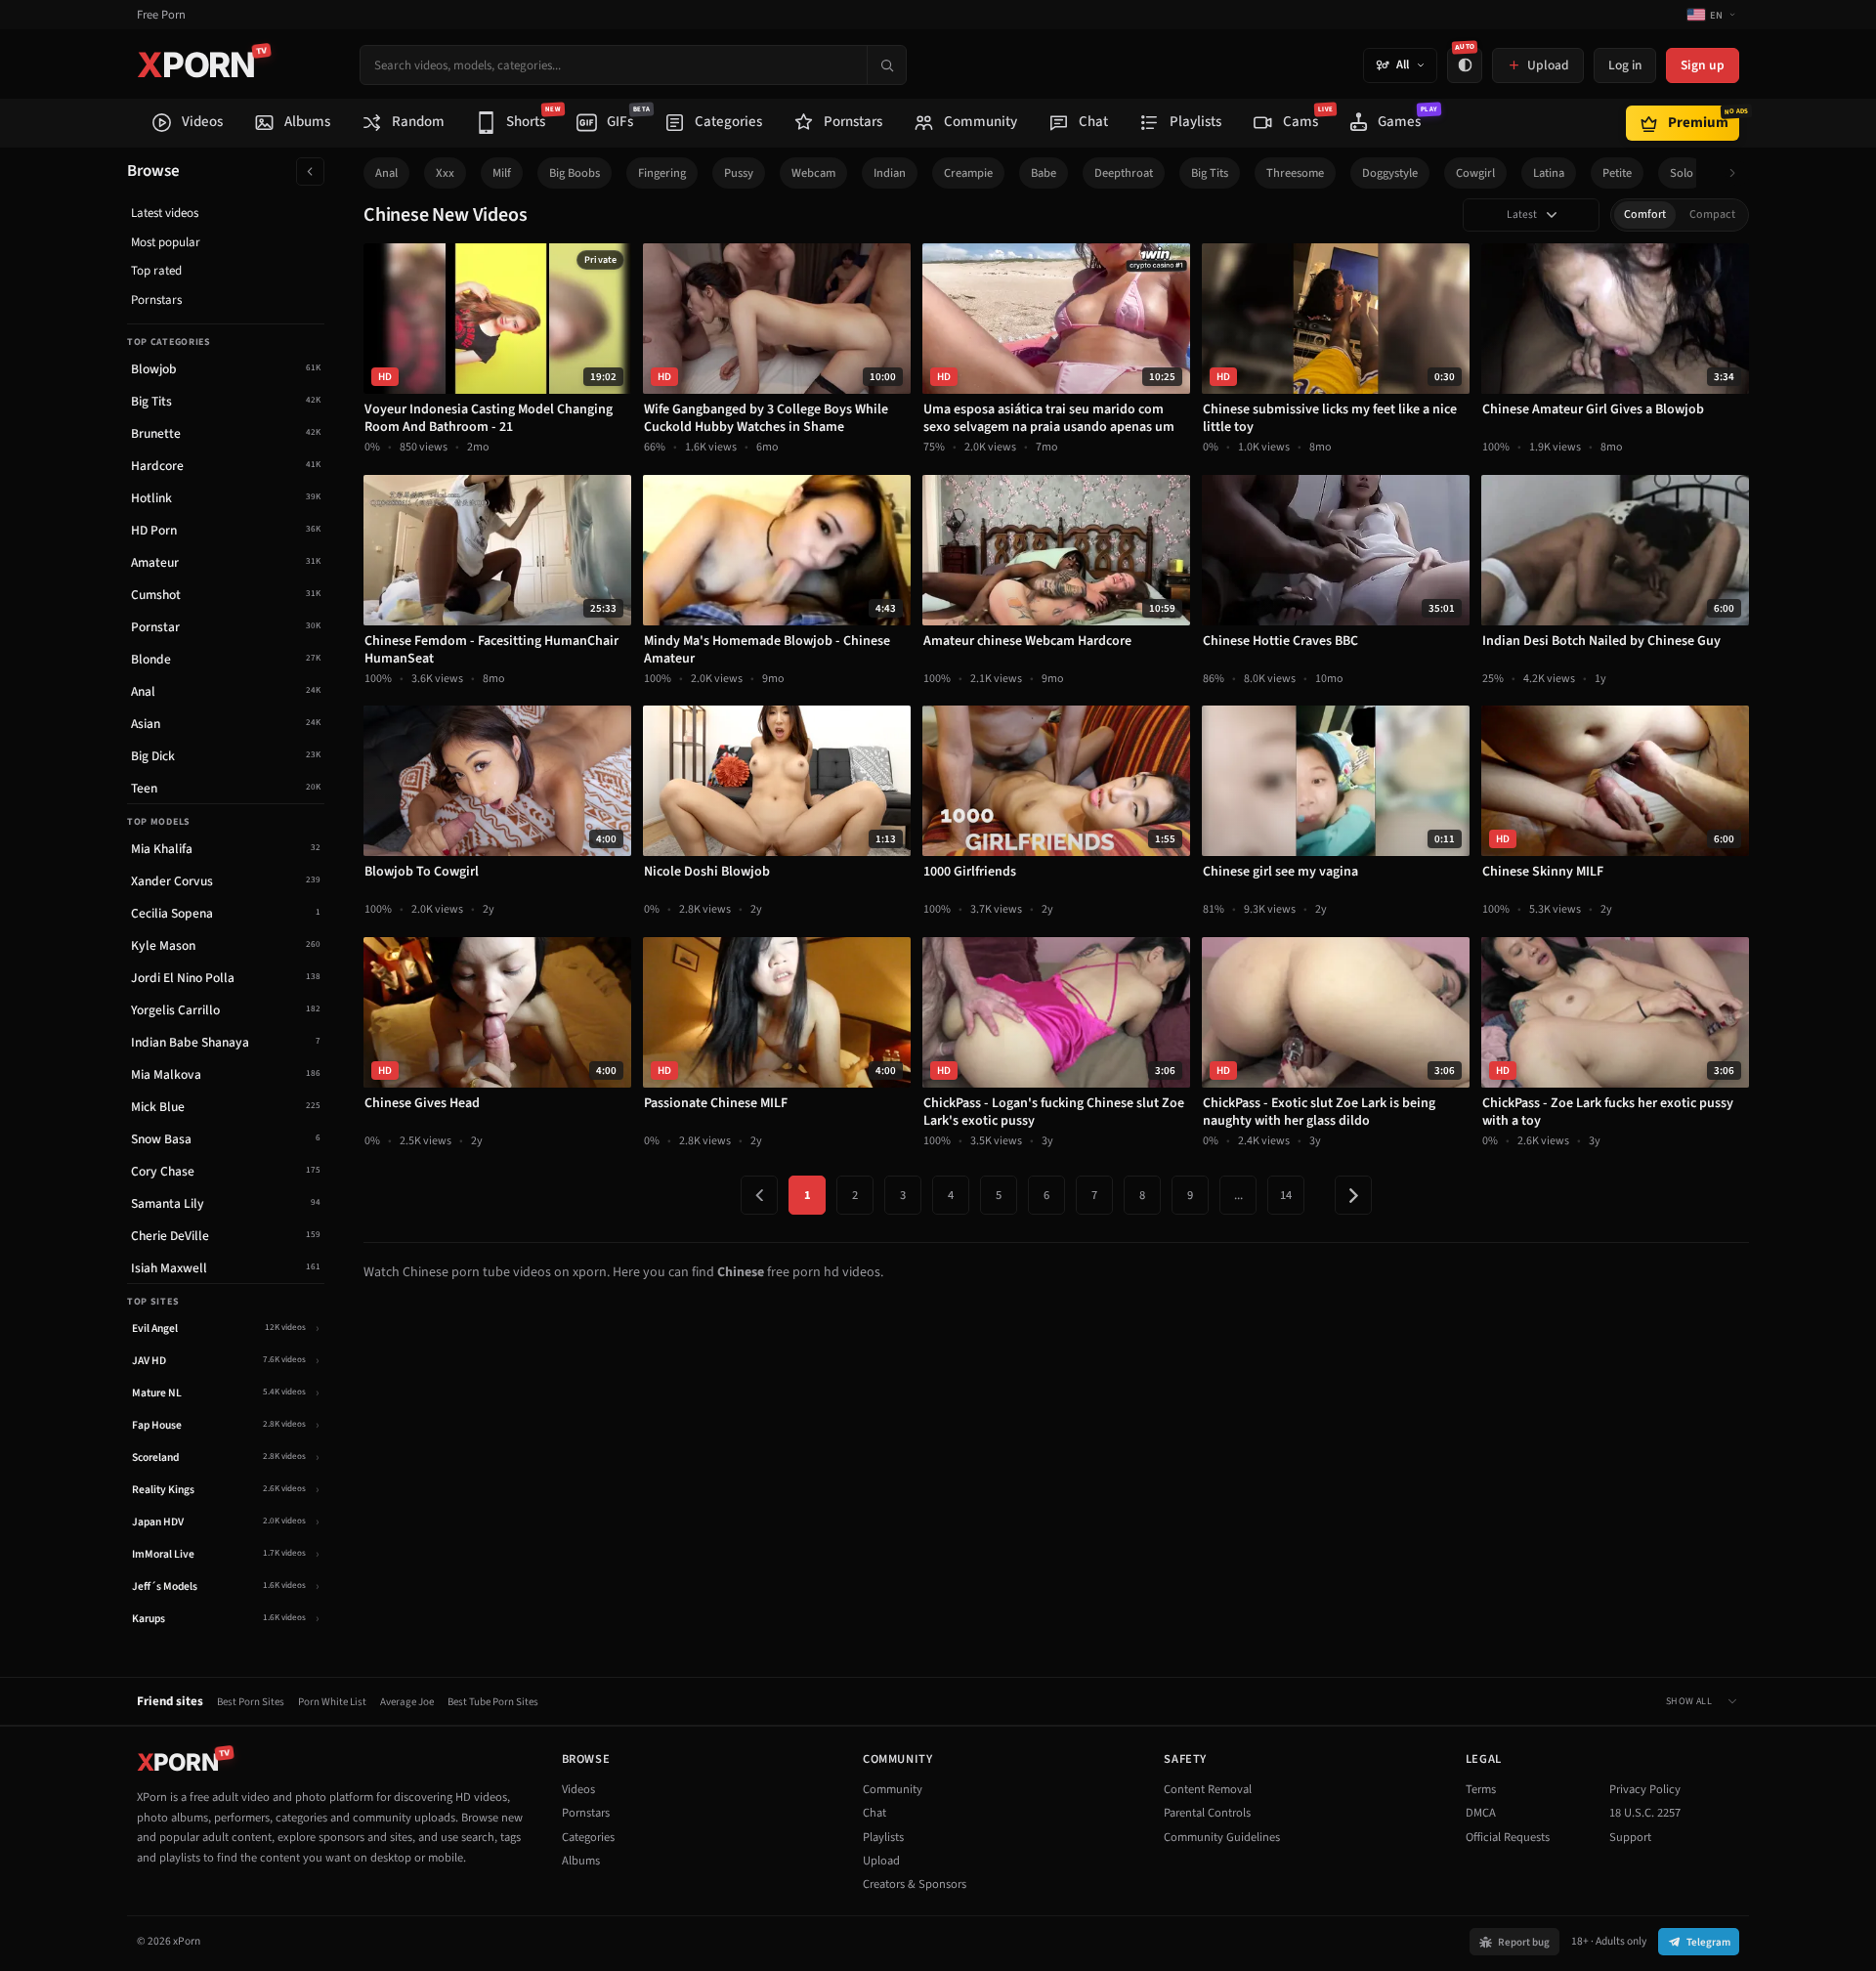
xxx (445, 173)
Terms (1481, 1789)
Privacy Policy (1645, 1789)
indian (890, 173)
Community (893, 1789)
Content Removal (1208, 1789)
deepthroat (1124, 173)
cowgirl (1475, 173)
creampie (968, 173)
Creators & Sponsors (915, 1884)
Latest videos (165, 213)
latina (1549, 173)
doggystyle (1390, 173)
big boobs (575, 173)
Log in (1625, 65)
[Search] (886, 65)
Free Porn (161, 15)
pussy (739, 173)
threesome (1295, 173)
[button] (1738, 173)
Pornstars (156, 300)
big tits (1210, 173)
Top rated (156, 271)
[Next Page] (1353, 1195)
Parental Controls (1207, 1813)
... (1238, 1195)
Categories (588, 1837)
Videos (578, 1789)
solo (1682, 173)
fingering (662, 173)
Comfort (1645, 214)
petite (1617, 173)
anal (386, 173)
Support (1630, 1837)
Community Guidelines (1222, 1837)
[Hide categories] (310, 171)
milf (502, 173)
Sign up (1703, 65)
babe (1044, 173)
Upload (881, 1861)
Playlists (883, 1837)
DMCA (1481, 1813)
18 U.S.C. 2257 (1645, 1813)
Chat (874, 1813)
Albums (581, 1861)
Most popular (166, 242)
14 (1286, 1195)
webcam (813, 173)
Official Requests (1508, 1837)
